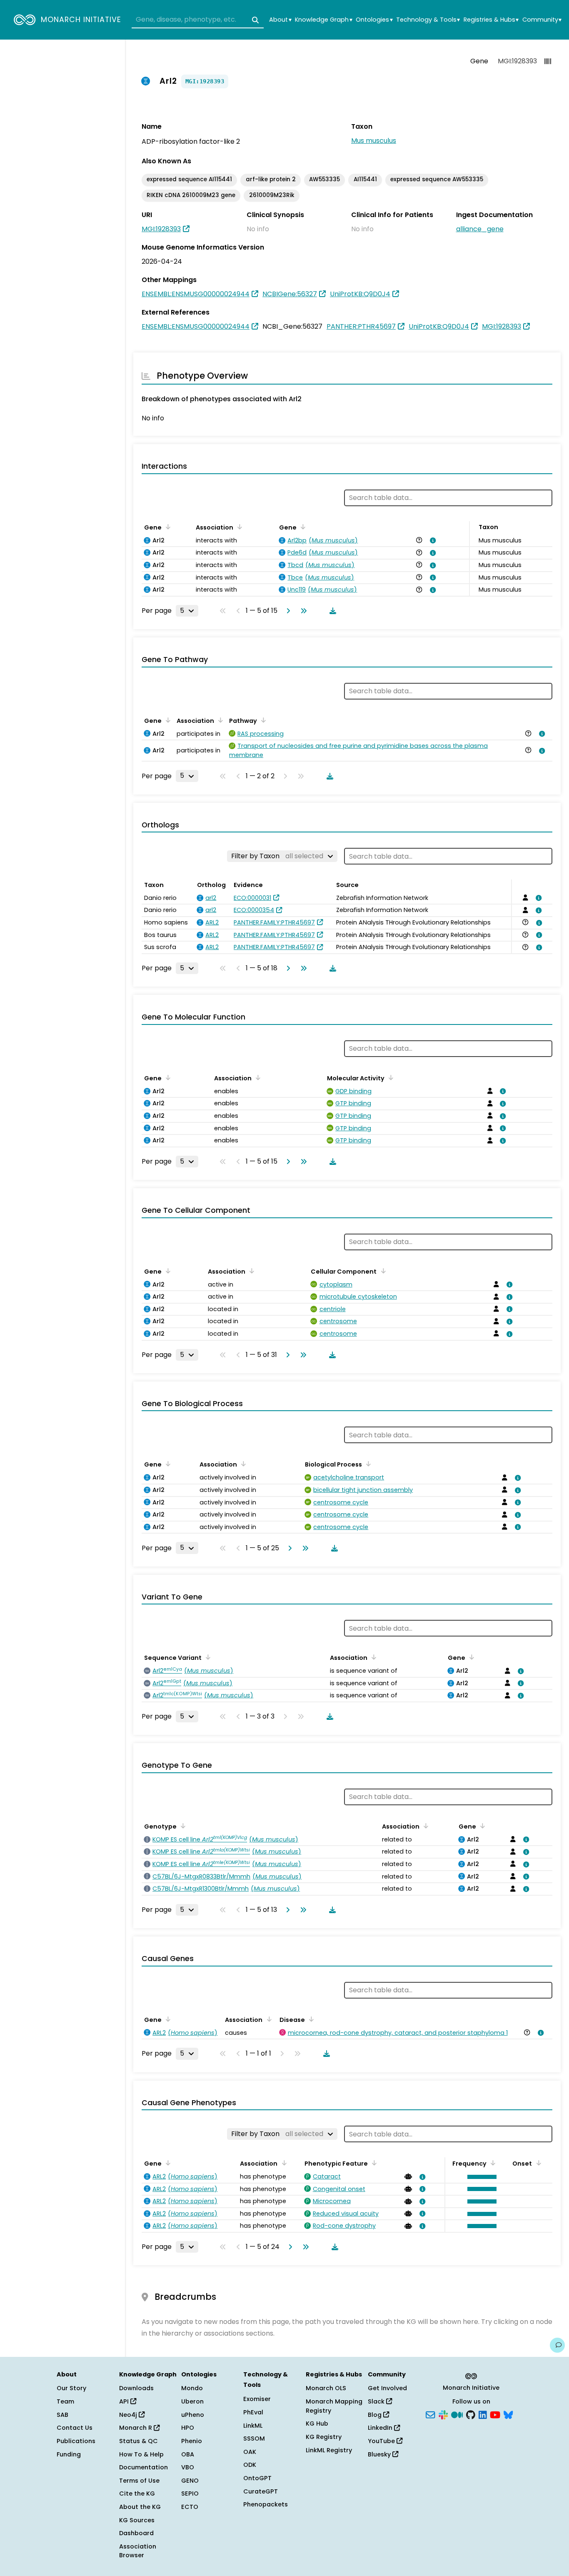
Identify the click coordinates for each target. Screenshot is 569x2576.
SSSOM (254, 2439)
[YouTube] (495, 2414)
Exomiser (257, 2399)
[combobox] (198, 20)
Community (542, 20)
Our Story (71, 2388)
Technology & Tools (428, 20)
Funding (69, 2454)
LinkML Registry (329, 2450)
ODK (250, 2465)
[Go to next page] (287, 611)
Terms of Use (139, 2481)
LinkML (253, 2426)
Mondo (192, 2388)
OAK (250, 2452)
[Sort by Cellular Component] (382, 1271)
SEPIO (190, 2494)
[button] (480, 2177)
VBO (188, 2467)
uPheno (193, 2415)
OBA (188, 2454)
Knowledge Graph (323, 20)
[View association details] (432, 540)
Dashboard (136, 2533)
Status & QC (139, 2441)
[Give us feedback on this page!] (557, 2345)
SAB (62, 2415)
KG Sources (137, 2520)
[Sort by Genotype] (182, 1826)
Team (65, 2401)
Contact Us (75, 2428)
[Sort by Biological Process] (367, 1464)
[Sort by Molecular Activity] (389, 1077)
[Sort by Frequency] (492, 2163)
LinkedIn (381, 2428)
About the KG (140, 2507)
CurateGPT (261, 2491)
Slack (377, 2401)
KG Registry (324, 2437)
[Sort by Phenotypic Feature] (373, 2163)
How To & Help (141, 2454)
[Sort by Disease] (310, 2019)
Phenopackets (266, 2504)
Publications (76, 2441)
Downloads (136, 2388)
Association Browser (138, 2551)
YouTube (382, 2441)
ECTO (190, 2507)
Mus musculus (374, 141)
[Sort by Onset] (537, 2163)
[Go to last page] (302, 611)
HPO (188, 2428)
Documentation (143, 2467)
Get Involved (387, 2388)
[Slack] (443, 2414)
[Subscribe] (430, 2414)
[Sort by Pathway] (262, 720)
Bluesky (380, 2454)
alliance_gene (480, 229)
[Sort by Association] (238, 527)
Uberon (192, 2401)
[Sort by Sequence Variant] (207, 1657)
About (280, 20)
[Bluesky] (508, 2414)
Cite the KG (137, 2494)
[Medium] (457, 2414)
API (125, 2401)
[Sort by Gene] (167, 527)
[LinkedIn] (483, 2414)
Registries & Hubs (491, 20)
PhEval (253, 2412)
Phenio (192, 2441)
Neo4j (129, 2415)
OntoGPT (257, 2478)
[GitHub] (471, 2414)
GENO (190, 2481)
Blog (376, 2415)
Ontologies (374, 20)
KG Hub (317, 2424)
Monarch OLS (326, 2388)
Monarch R (136, 2428)
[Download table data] (331, 611)
